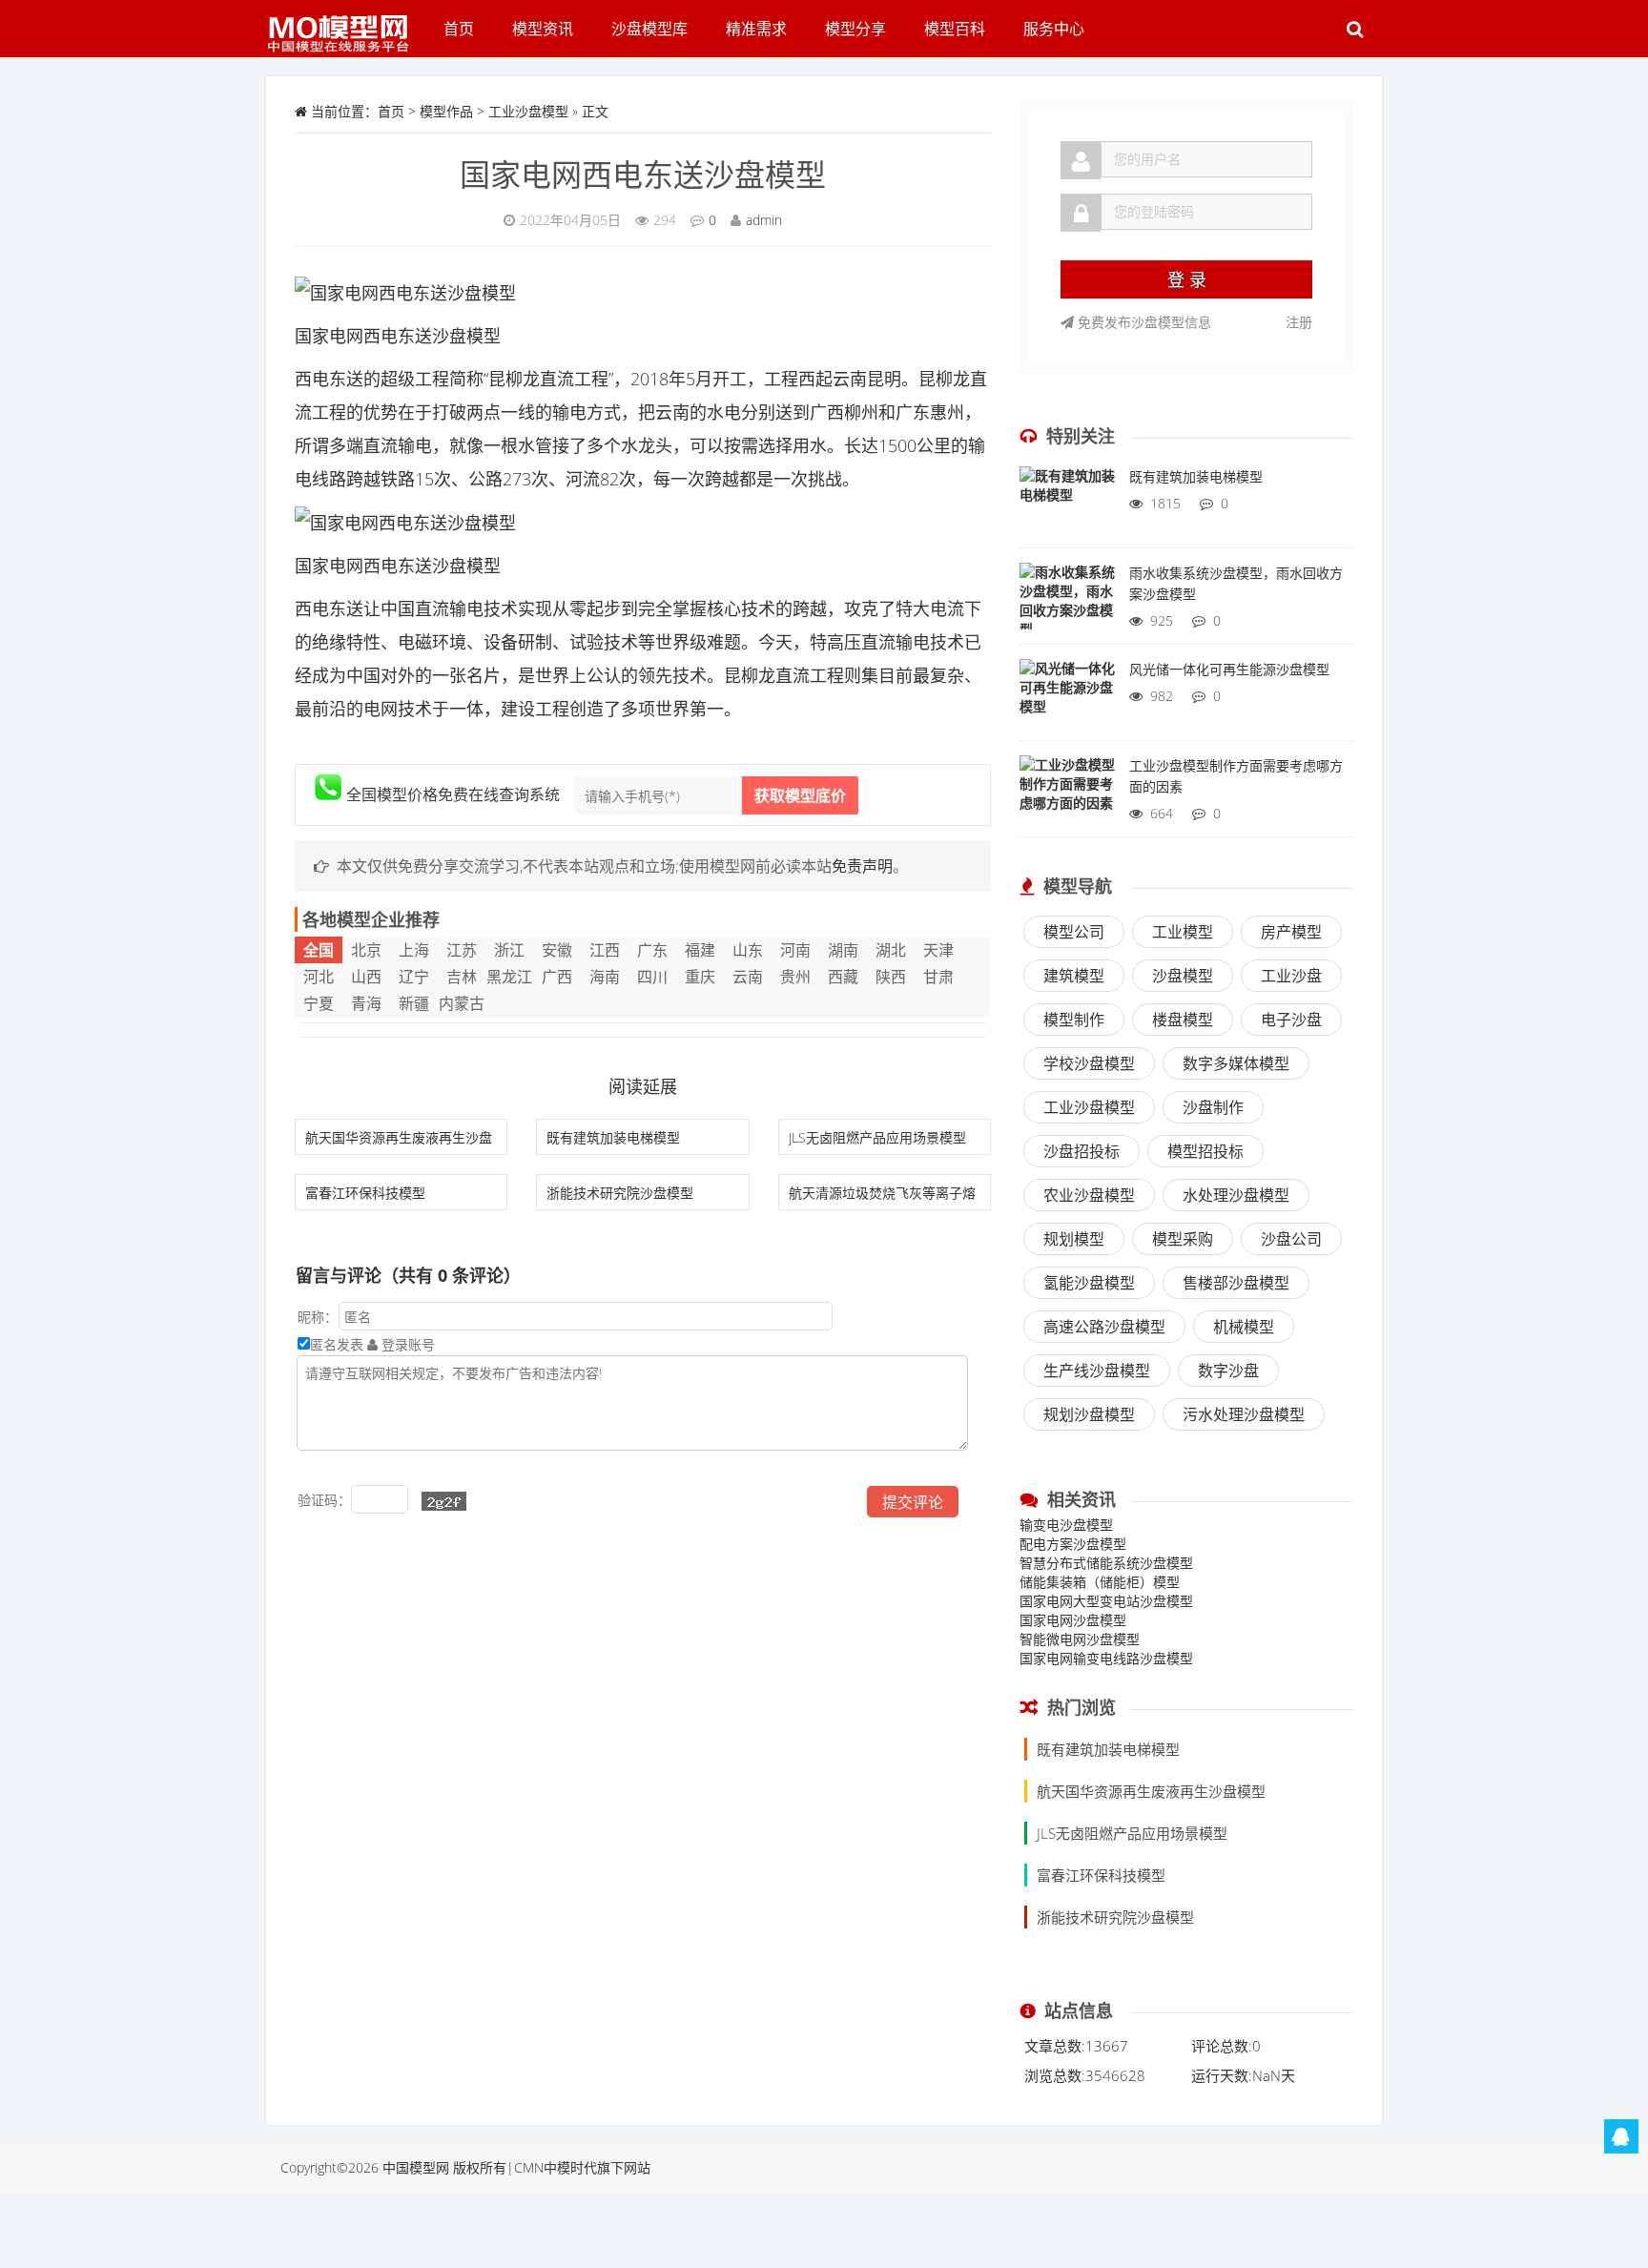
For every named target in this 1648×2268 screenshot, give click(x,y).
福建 (700, 950)
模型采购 (1183, 1239)
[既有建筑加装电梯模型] (1067, 505)
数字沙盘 (1228, 1371)
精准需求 (756, 29)
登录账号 (406, 1344)
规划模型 (1074, 1239)
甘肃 (938, 977)
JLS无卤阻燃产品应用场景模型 (877, 1137)
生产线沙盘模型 (1097, 1371)
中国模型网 (416, 2167)
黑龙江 (509, 977)
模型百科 (955, 29)
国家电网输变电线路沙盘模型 (1106, 1658)
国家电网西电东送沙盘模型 (643, 174)
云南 (748, 977)
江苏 (462, 950)
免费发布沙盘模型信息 (1143, 322)
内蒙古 (462, 1003)
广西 (557, 977)
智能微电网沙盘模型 (1080, 1639)
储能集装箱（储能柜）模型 (1100, 1582)
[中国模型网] (345, 24)
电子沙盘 (1291, 1020)
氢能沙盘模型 (1089, 1283)
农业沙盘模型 (1089, 1195)
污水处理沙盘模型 (1244, 1414)
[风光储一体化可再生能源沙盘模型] (1067, 697)
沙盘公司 (1291, 1239)
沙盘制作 (1213, 1107)
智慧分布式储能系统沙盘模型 (1106, 1563)
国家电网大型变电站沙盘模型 (1106, 1601)
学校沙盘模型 (1089, 1063)
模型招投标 (1205, 1151)
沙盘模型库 (649, 29)
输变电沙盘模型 (1066, 1525)
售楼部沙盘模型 (1236, 1283)
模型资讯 (543, 29)
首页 (459, 29)
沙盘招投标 (1081, 1151)
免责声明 (862, 866)
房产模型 (1291, 932)
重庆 (700, 977)
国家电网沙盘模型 (1073, 1620)
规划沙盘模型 (1089, 1414)
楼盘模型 (1183, 1020)
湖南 (843, 950)
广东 (652, 950)
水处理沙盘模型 (1236, 1195)
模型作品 (446, 111)
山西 (366, 977)
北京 (366, 950)
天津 (938, 950)
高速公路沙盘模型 (1104, 1327)
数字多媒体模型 (1236, 1063)
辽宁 (414, 977)
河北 (319, 977)
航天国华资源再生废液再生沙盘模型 (1151, 1791)
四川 (652, 977)
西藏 (843, 977)
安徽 (557, 950)
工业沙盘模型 (528, 111)
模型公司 (1074, 932)
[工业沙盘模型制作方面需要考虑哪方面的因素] (1067, 794)
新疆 (414, 1003)
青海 (366, 1003)
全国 (319, 950)
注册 (1299, 322)
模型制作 (1074, 1020)
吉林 (462, 977)
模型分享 (855, 29)
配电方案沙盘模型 (1073, 1544)
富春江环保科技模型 (365, 1193)
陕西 (891, 977)
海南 (605, 977)
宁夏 (319, 1003)
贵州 (795, 977)
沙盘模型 (1183, 976)
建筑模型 (1074, 976)
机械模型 (1244, 1327)
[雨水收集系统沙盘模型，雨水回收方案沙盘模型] (1067, 601)
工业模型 (1183, 932)
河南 (795, 950)
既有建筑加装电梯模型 (613, 1137)
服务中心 (1054, 29)
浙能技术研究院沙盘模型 (620, 1193)
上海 (414, 950)
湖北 (891, 950)
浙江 (509, 950)
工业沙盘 (1291, 976)
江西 (605, 950)
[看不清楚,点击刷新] (444, 1501)
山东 (748, 950)
